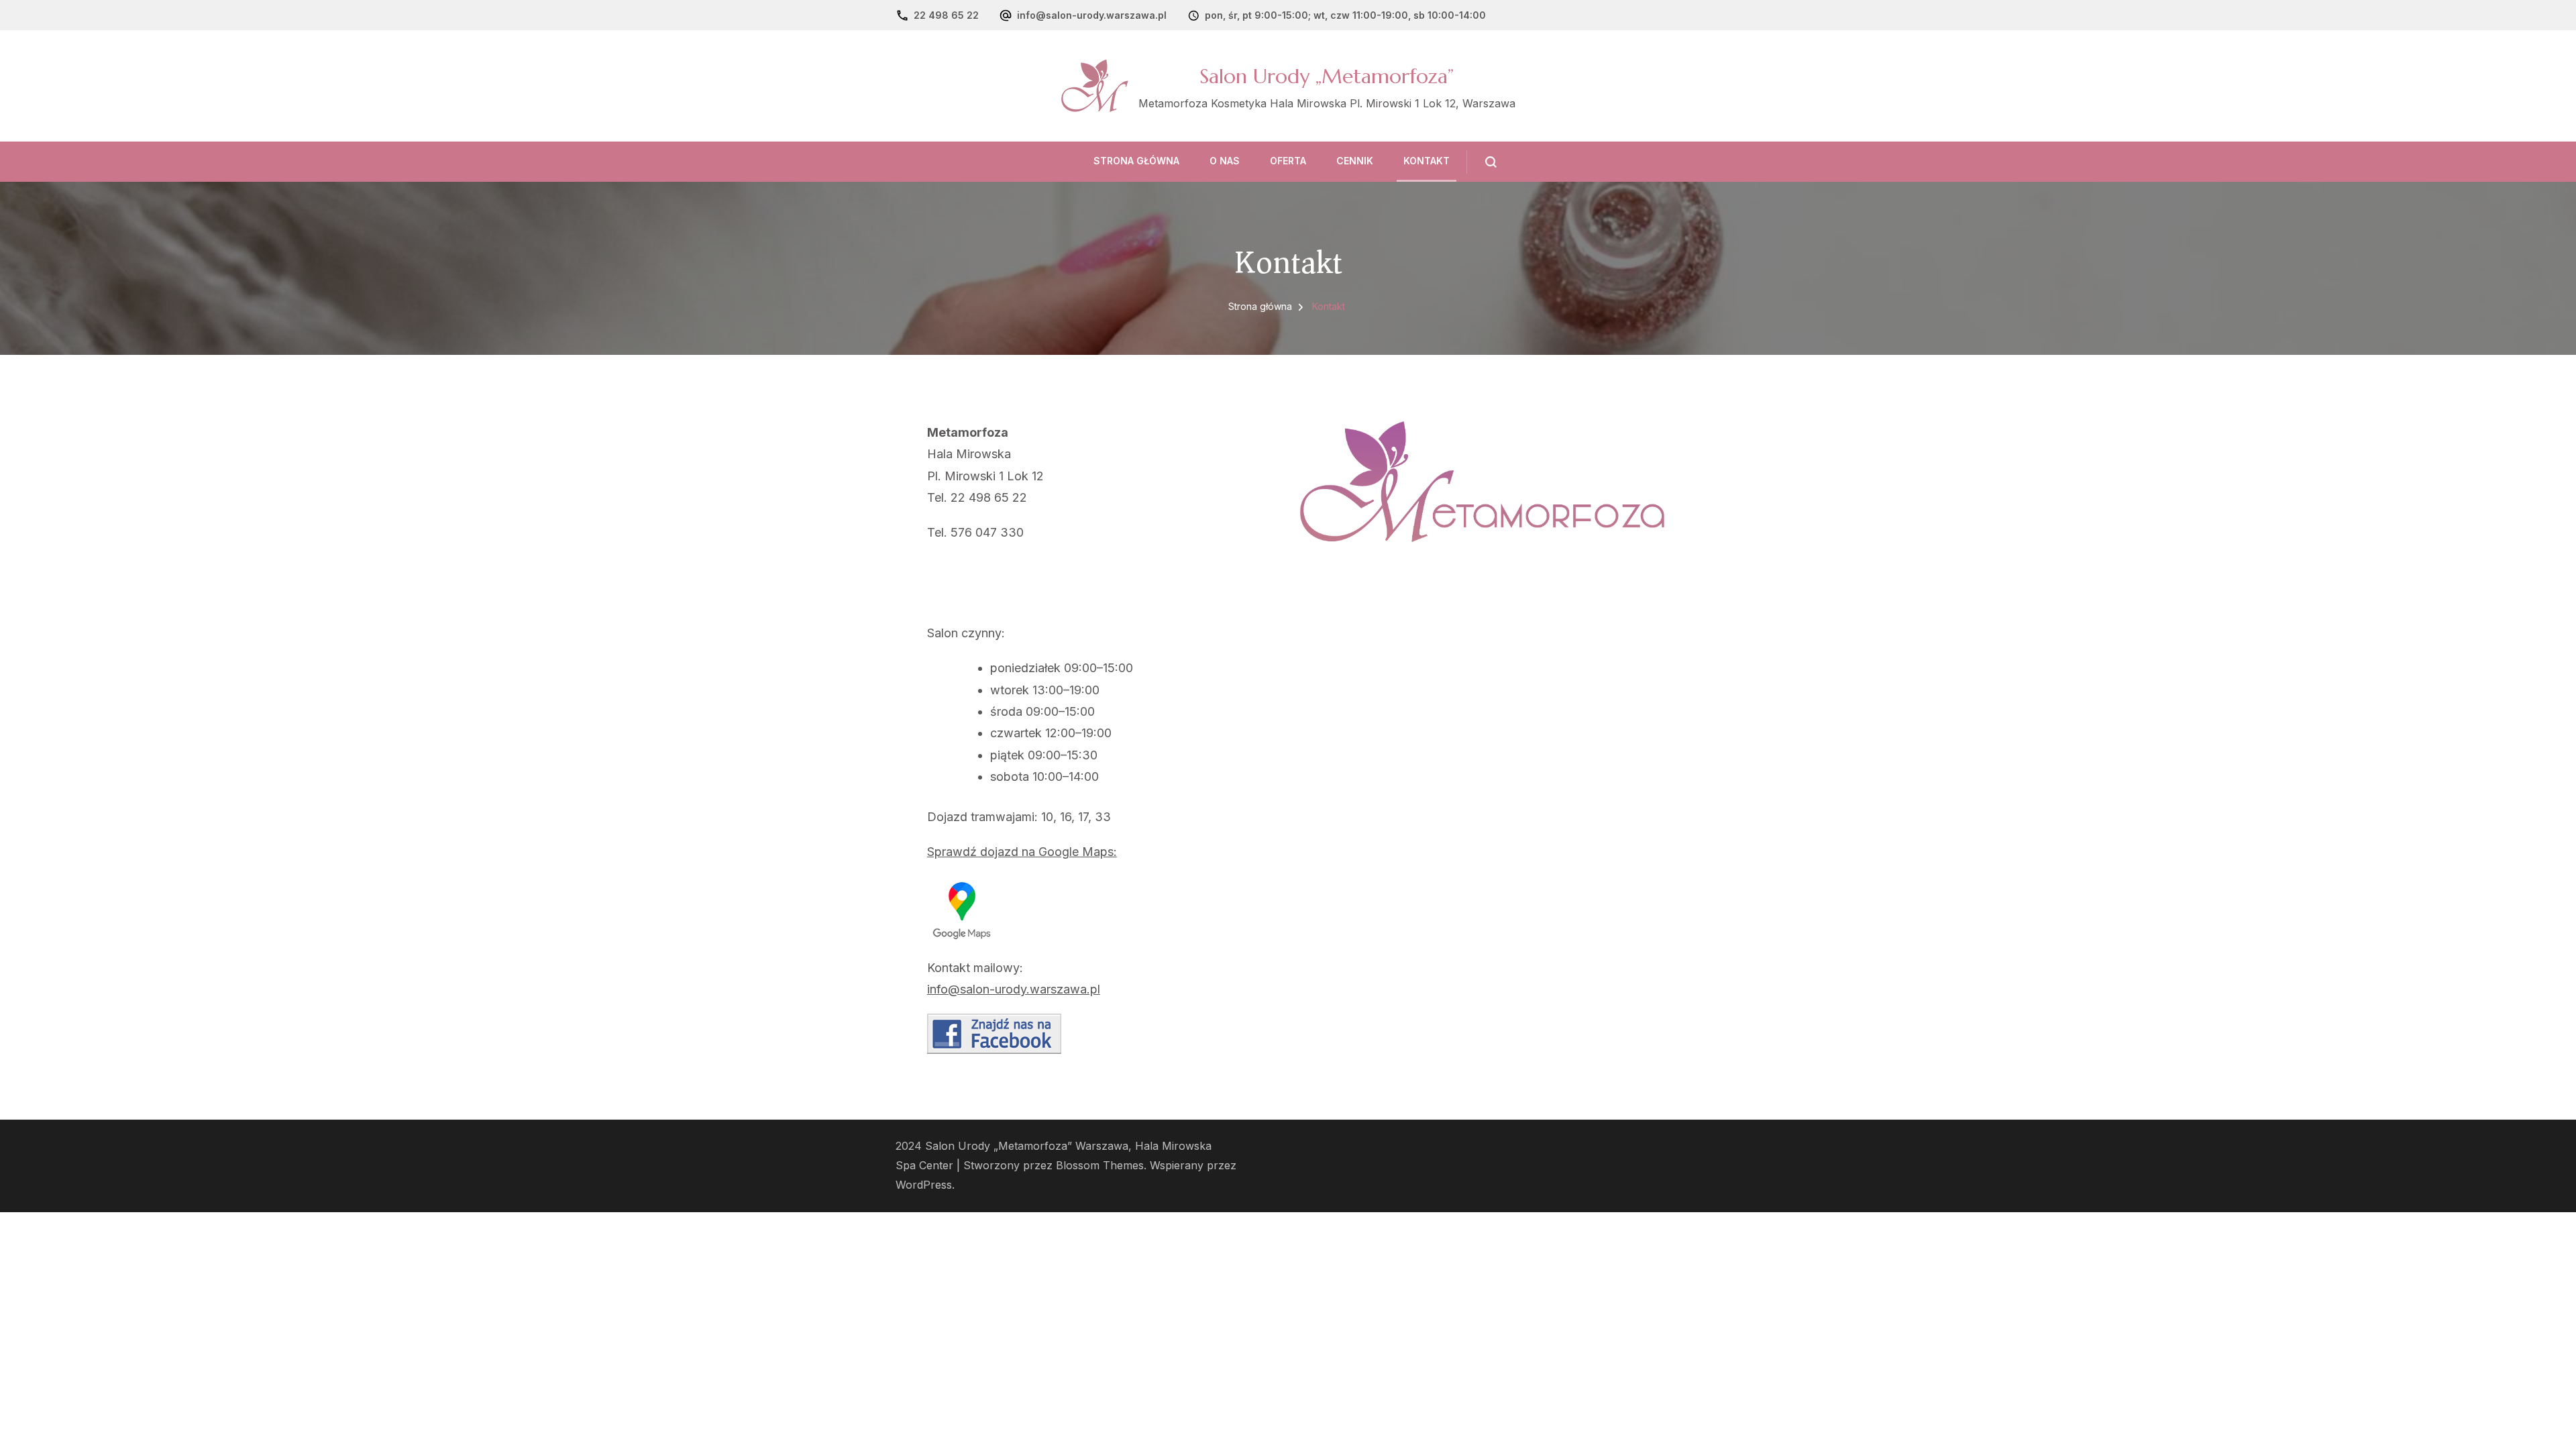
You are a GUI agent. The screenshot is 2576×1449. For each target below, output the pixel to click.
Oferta (1288, 161)
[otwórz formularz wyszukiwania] (1482, 162)
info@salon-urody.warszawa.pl (1092, 15)
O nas (1225, 161)
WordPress (924, 1185)
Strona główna (1136, 161)
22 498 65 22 (946, 15)
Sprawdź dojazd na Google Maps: (1022, 852)
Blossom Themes (1100, 1166)
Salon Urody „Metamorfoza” (1327, 76)
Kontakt (1427, 161)
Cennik (1355, 161)
